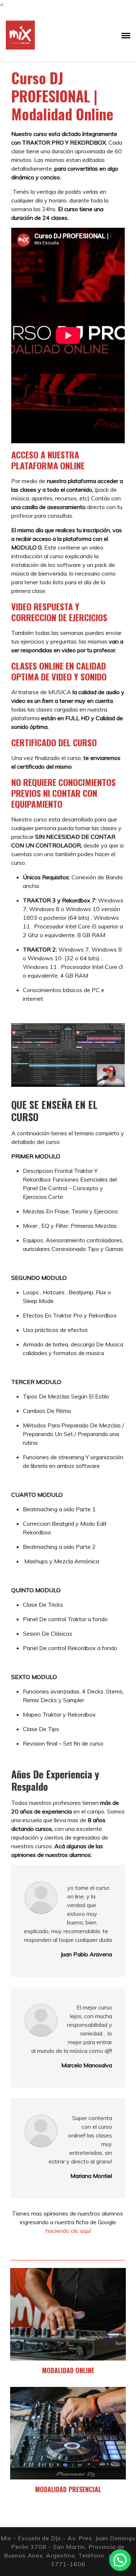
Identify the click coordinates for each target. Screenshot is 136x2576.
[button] (120, 2560)
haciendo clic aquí (68, 2231)
